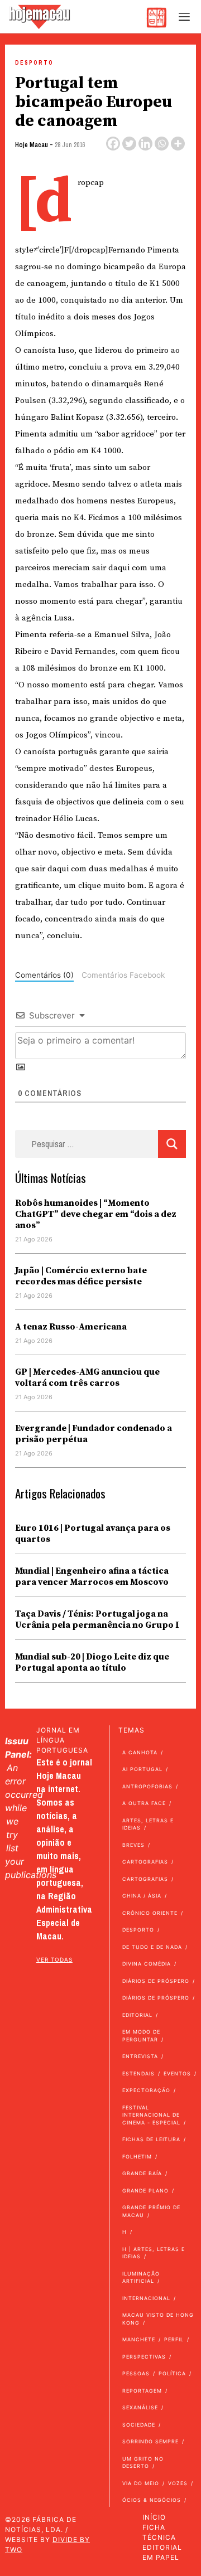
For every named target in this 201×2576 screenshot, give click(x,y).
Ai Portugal (142, 1769)
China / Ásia (142, 1896)
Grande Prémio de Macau (151, 2211)
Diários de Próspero (156, 1981)
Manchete (139, 2339)
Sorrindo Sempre (150, 2441)
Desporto (34, 63)
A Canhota (140, 1752)
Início (154, 2517)
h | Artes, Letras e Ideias (154, 2253)
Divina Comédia (147, 1964)
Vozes (178, 2483)
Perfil (174, 2339)
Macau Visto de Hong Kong (158, 2319)
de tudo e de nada (152, 1947)
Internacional (146, 2298)
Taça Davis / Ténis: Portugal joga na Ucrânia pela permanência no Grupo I (97, 1619)
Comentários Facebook (123, 975)
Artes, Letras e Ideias (148, 1824)
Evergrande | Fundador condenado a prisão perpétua (94, 1434)
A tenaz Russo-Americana (71, 1327)
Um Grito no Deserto (143, 2463)
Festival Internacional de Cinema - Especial (151, 2115)
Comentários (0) (44, 975)
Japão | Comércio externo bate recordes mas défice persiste (81, 1276)
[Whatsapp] (162, 144)
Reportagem (142, 2391)
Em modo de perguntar (141, 2036)
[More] (178, 144)
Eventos (177, 2073)
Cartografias (145, 1862)
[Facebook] (113, 144)
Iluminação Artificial (141, 2277)
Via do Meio (141, 2483)
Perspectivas (144, 2357)
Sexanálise (140, 2407)
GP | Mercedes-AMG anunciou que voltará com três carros (87, 1377)
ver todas (54, 1959)
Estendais (138, 2073)
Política (172, 2373)
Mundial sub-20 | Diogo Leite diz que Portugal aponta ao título (92, 1662)
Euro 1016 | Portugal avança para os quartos (93, 1534)
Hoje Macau (32, 145)
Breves (133, 1845)
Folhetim (137, 2157)
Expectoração (146, 2090)
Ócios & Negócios (152, 2500)
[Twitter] (129, 144)
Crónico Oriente (150, 1913)
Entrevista (140, 2056)
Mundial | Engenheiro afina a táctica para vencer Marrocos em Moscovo (92, 1576)
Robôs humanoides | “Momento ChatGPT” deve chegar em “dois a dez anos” (96, 1214)
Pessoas (136, 2373)
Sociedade (139, 2425)
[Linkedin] (145, 144)
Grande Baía (142, 2173)
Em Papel (161, 2557)
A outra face (144, 1803)
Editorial (137, 2015)
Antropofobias (147, 1786)
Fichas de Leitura (151, 2139)
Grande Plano (145, 2191)
